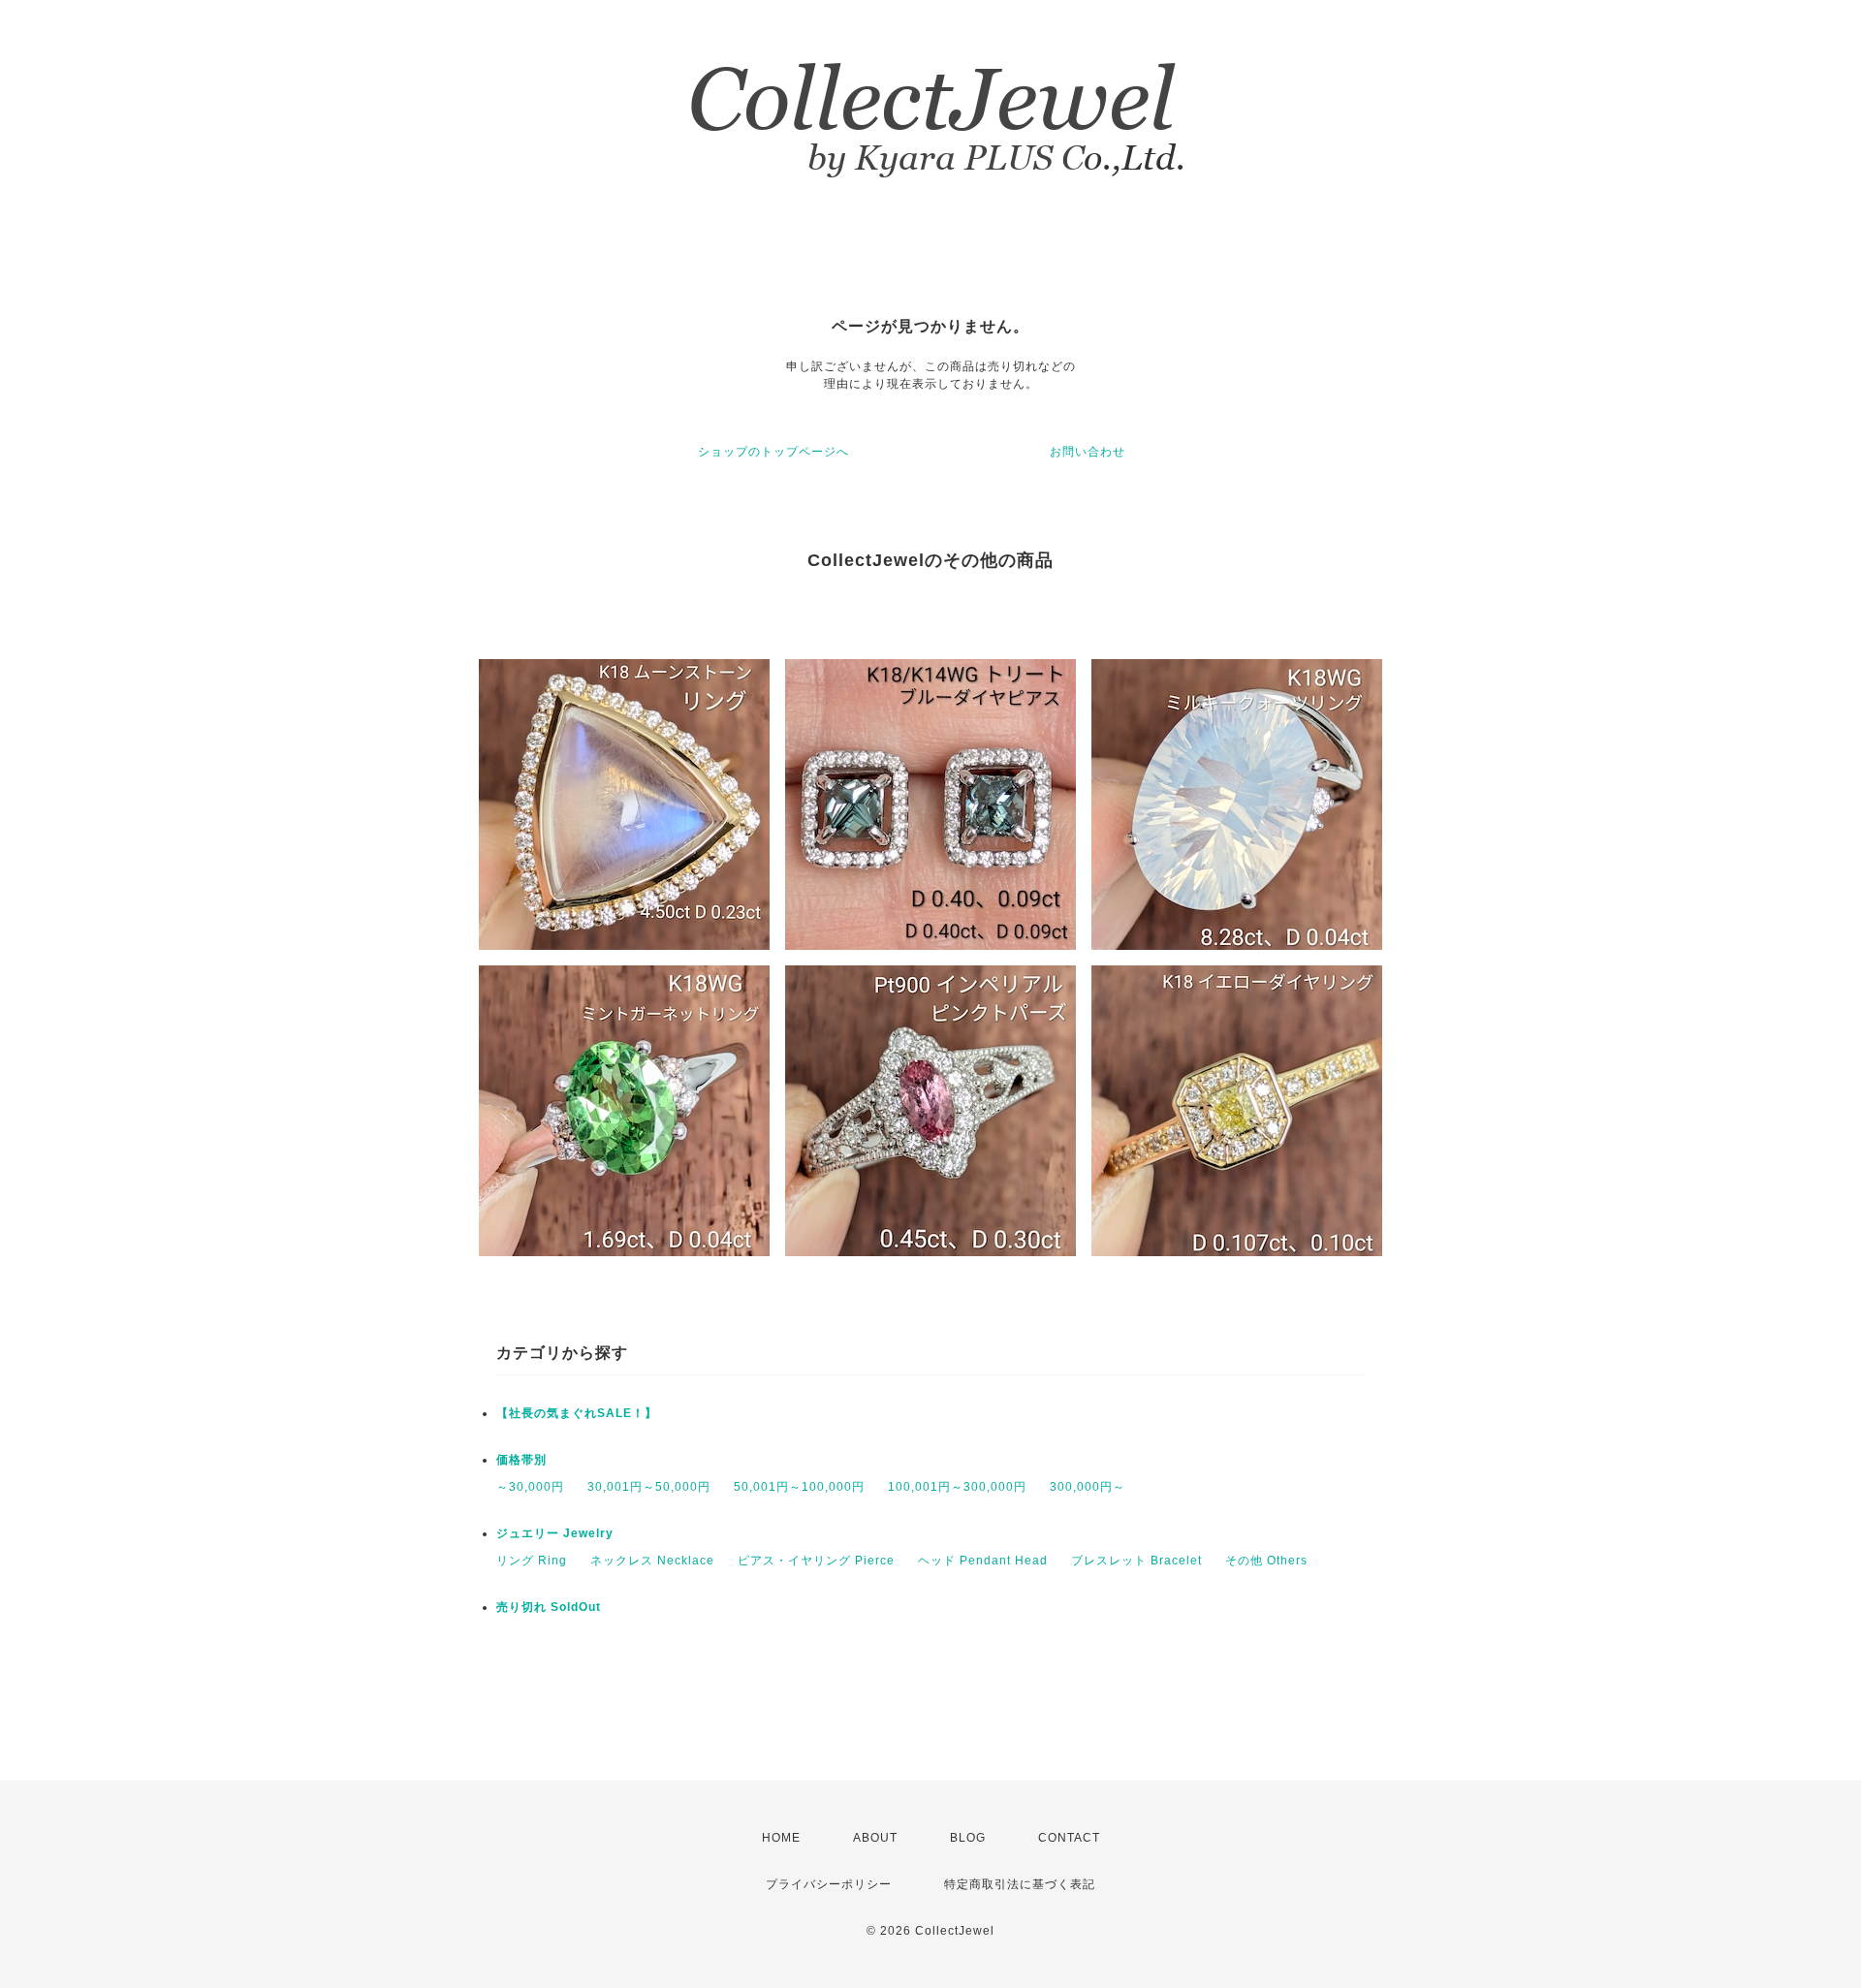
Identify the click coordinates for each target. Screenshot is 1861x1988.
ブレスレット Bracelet (1136, 1561)
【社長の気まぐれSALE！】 (577, 1413)
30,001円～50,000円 (649, 1487)
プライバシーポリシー (829, 1884)
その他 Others (1266, 1561)
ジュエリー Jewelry (555, 1533)
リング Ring (532, 1561)
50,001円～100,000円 (799, 1487)
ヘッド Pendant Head (983, 1561)
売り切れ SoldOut (549, 1607)
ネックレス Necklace (652, 1561)
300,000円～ (1088, 1487)
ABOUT (875, 1838)
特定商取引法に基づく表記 (1020, 1884)
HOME (781, 1838)
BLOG (968, 1838)
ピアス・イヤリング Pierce (816, 1561)
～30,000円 (530, 1487)
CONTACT (1069, 1838)
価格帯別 (521, 1460)
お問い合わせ (1088, 452)
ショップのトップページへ (773, 452)
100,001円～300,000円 (957, 1487)
